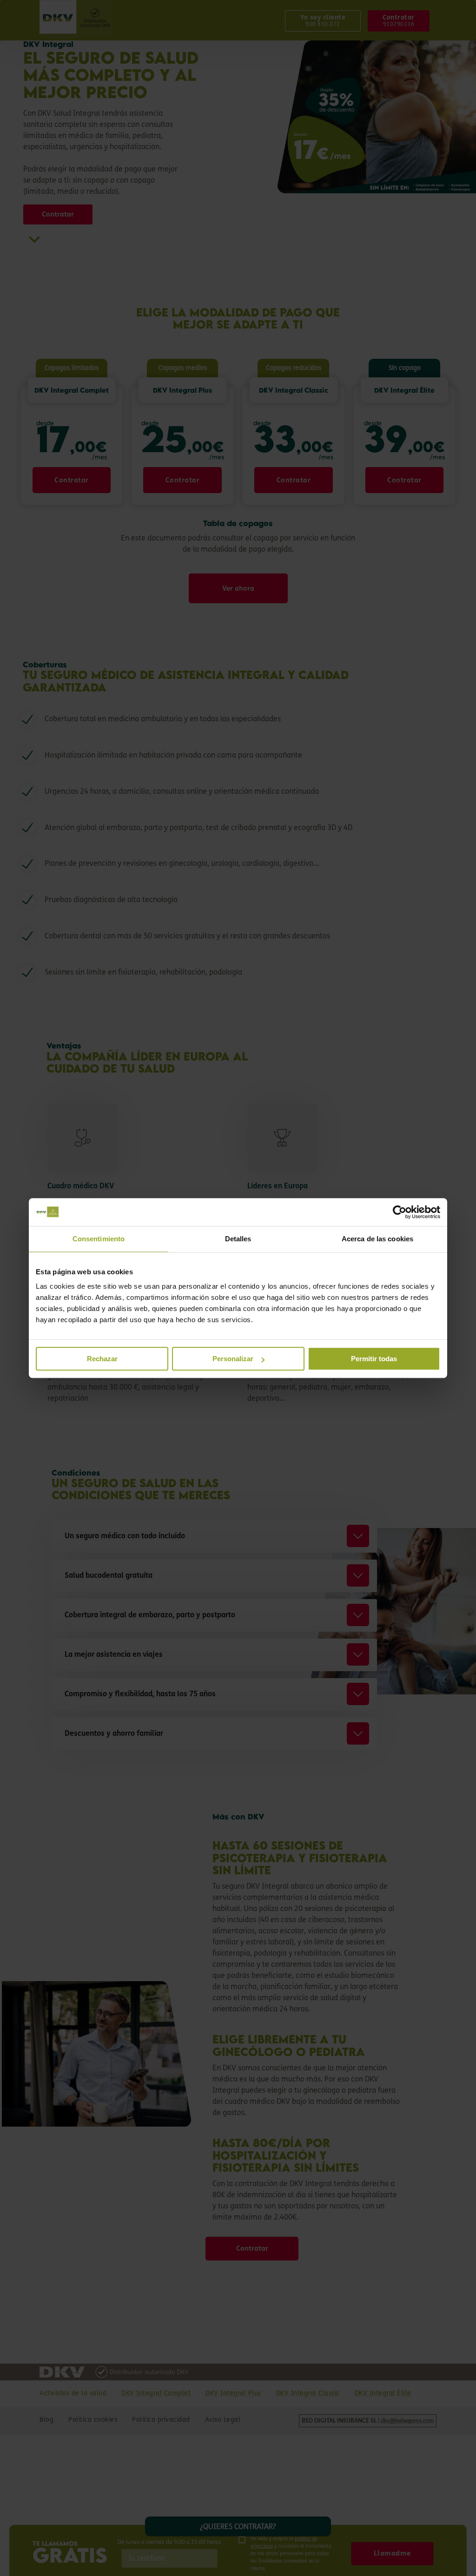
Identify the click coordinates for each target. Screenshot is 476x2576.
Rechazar (102, 1359)
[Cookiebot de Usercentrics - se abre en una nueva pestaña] (400, 1212)
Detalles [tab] (238, 1239)
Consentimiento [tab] (99, 1239)
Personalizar (233, 1359)
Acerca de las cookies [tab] (377, 1239)
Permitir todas (374, 1359)
